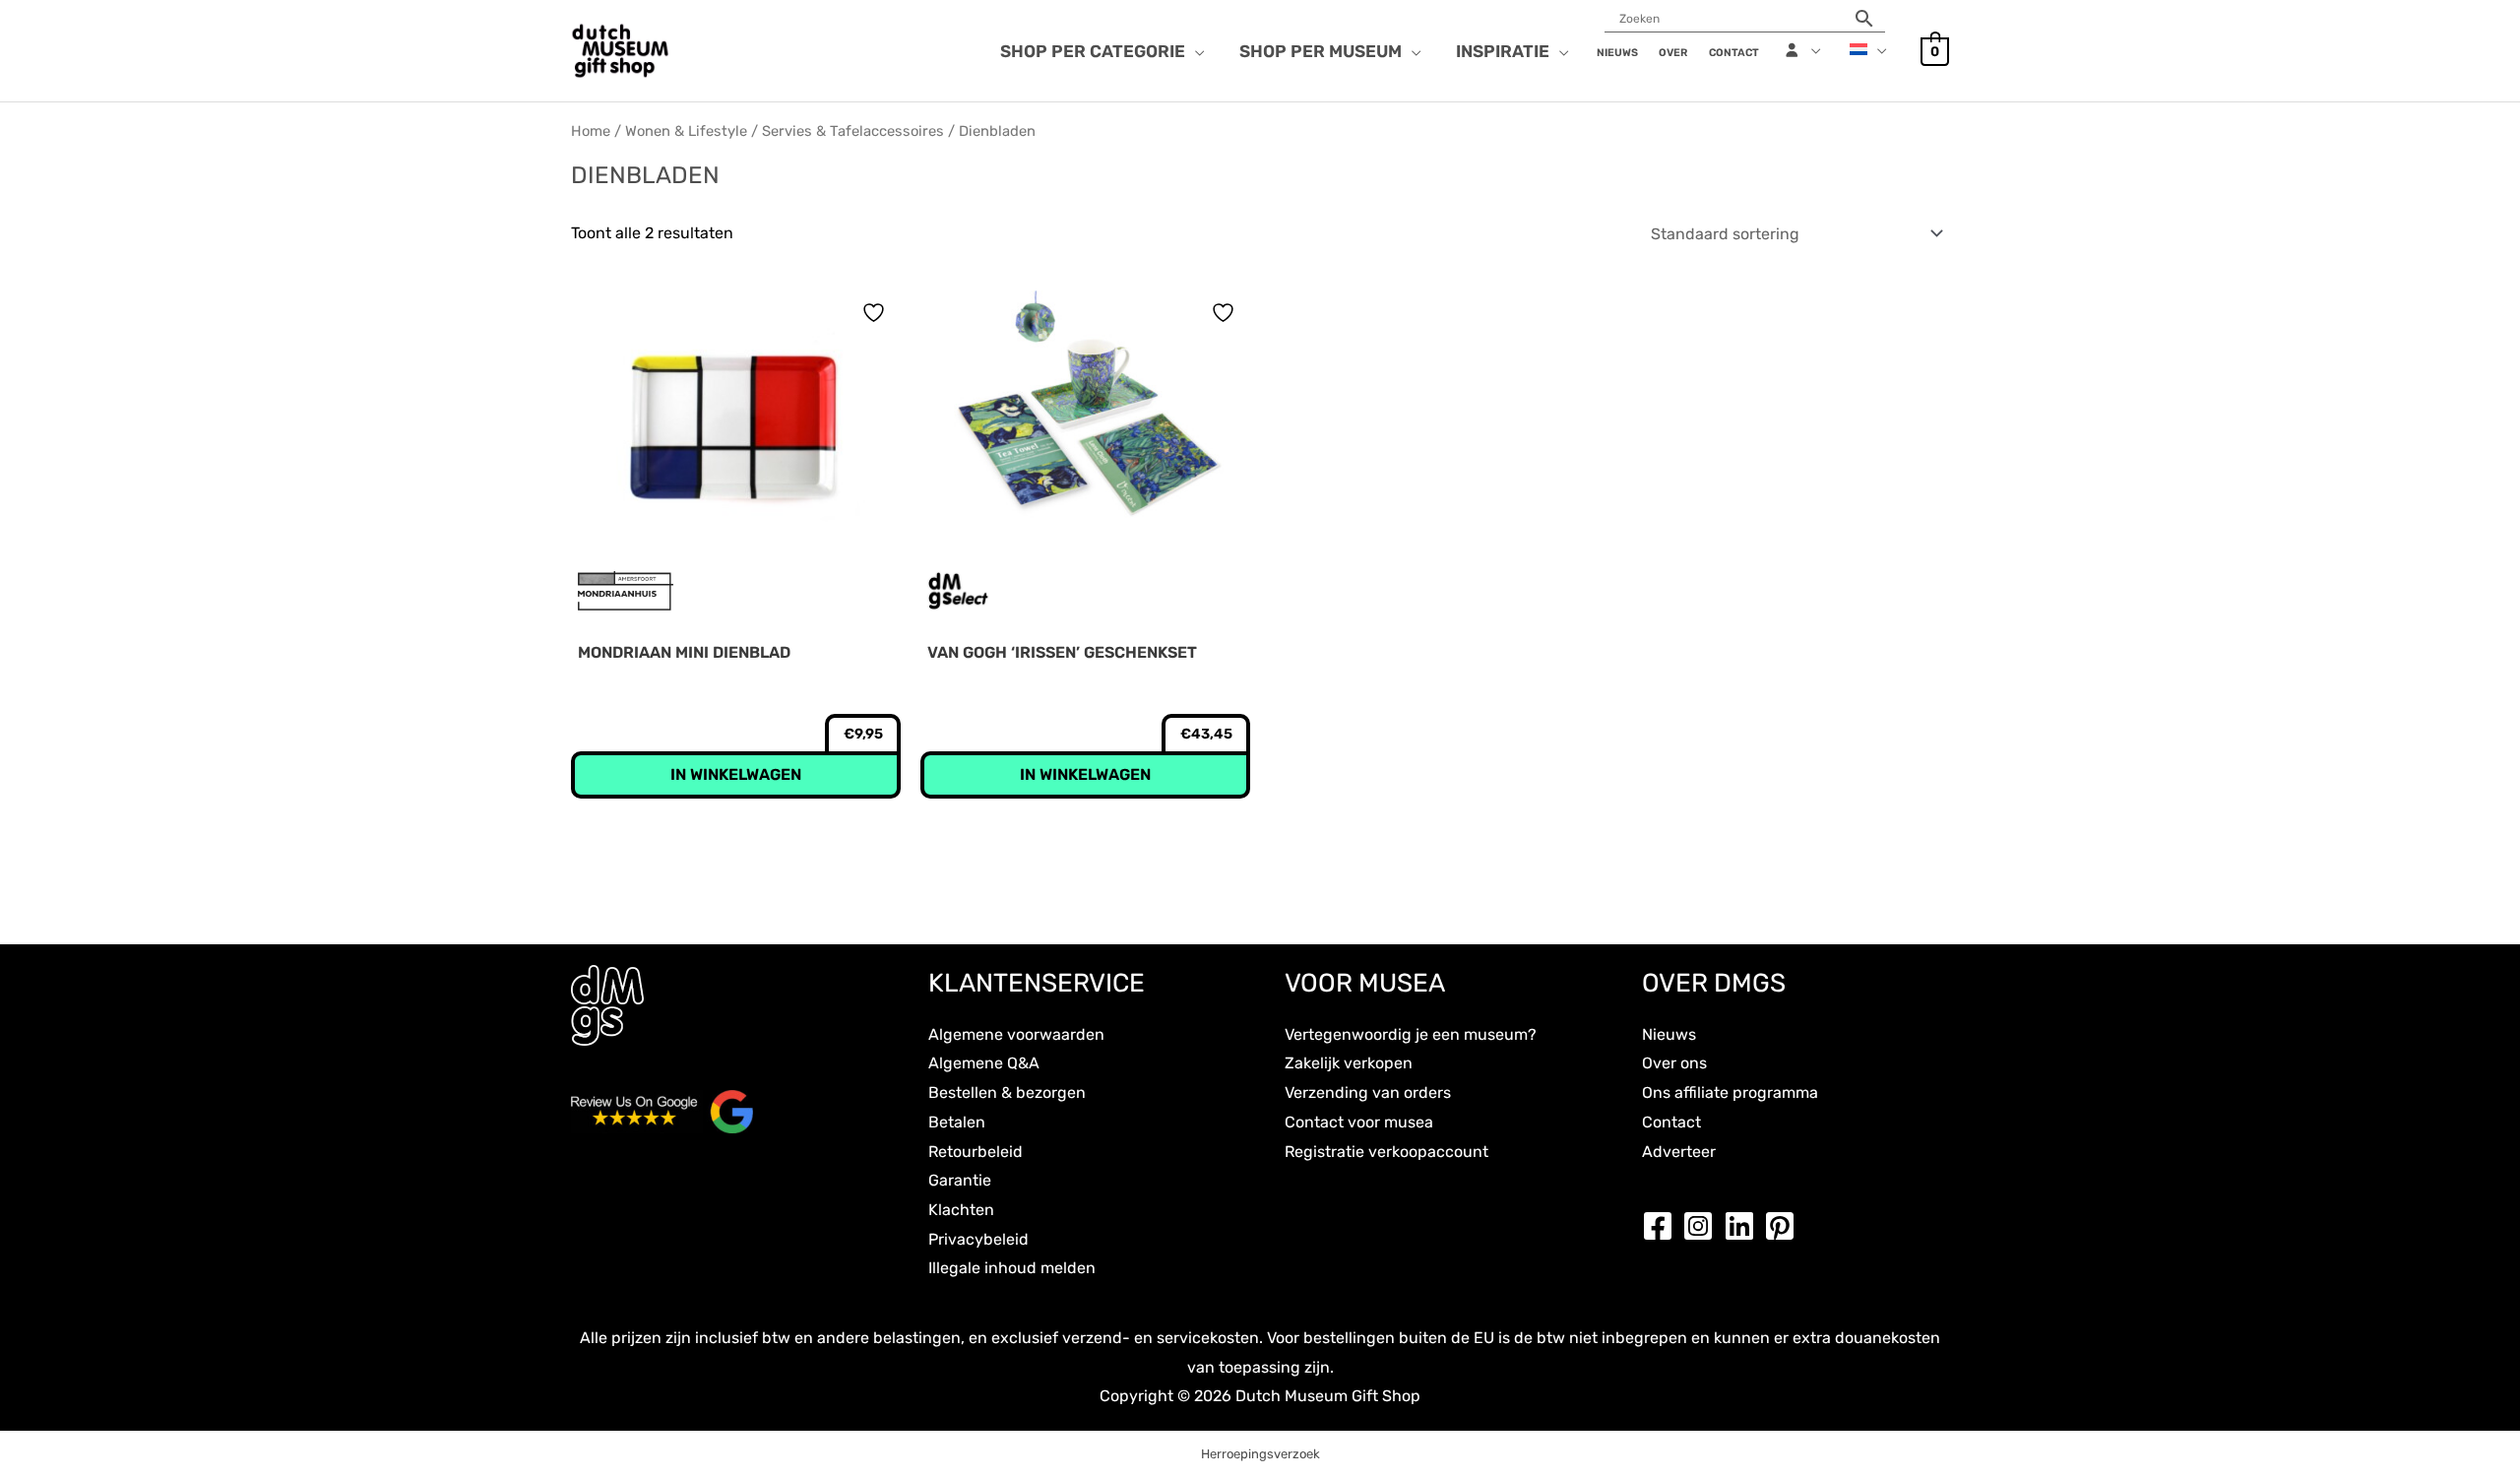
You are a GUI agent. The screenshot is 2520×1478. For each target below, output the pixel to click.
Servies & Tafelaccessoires (853, 131)
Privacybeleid (978, 1239)
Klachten (961, 1210)
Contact (1671, 1122)
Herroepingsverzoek (1260, 1454)
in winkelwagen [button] (736, 774)
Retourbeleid (976, 1152)
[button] (1195, 51)
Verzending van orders (1368, 1092)
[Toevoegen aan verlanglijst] (876, 313)
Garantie (960, 1180)
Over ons (1674, 1063)
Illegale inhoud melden (1012, 1268)
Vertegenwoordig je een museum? (1411, 1034)
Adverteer (1679, 1152)
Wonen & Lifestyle (686, 131)
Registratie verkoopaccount (1386, 1152)
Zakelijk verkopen (1349, 1063)
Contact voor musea (1359, 1122)
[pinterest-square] (1785, 1226)
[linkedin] (1744, 1226)
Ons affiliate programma (1730, 1092)
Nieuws (1669, 1034)
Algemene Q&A (984, 1063)
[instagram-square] (1703, 1226)
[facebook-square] (1663, 1226)
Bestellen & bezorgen (1007, 1092)
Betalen (957, 1122)
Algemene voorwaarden (1016, 1034)
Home (591, 131)
